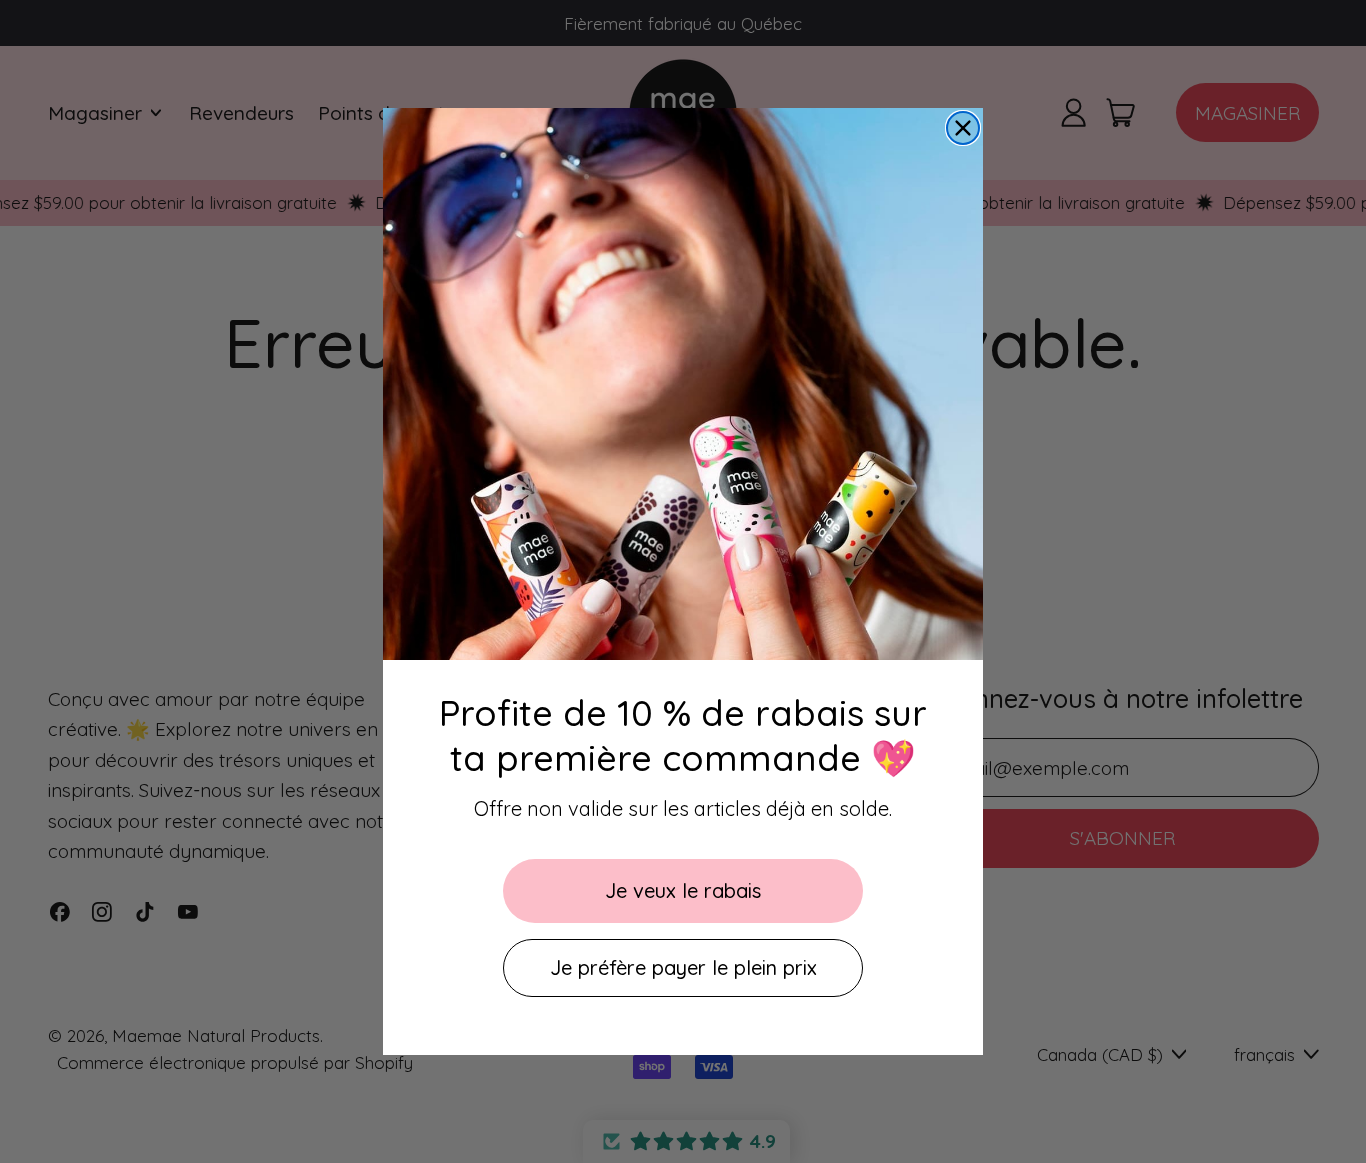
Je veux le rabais (683, 890)
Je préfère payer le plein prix (683, 967)
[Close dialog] (963, 128)
